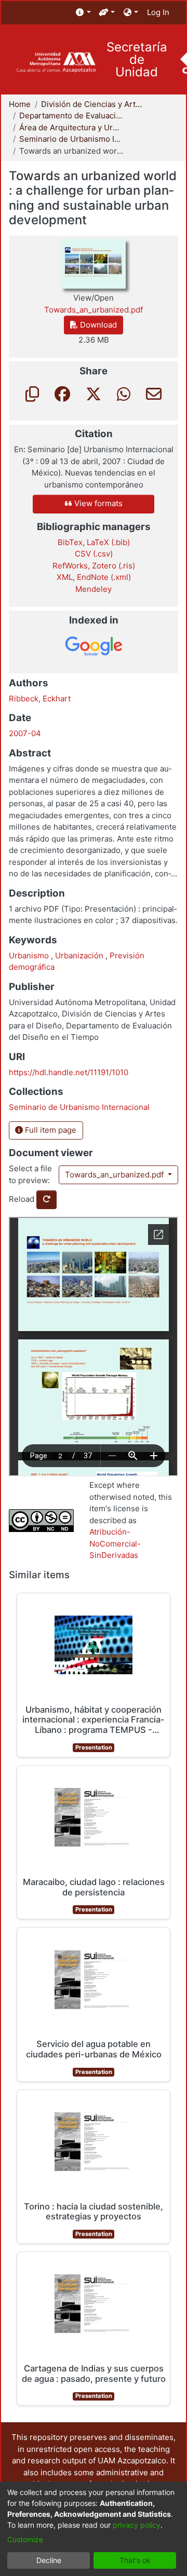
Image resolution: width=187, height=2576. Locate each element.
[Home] (56, 63)
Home (20, 104)
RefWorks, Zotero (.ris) (94, 566)
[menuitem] (83, 13)
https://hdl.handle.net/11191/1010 (69, 1072)
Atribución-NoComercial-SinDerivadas (115, 1543)
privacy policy (137, 2525)
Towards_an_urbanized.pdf (115, 1175)
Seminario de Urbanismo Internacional (71, 139)
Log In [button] (159, 12)
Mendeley (94, 589)
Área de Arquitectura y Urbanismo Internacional (71, 127)
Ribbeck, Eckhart (40, 699)
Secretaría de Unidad (137, 60)
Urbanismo (30, 955)
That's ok (135, 2560)
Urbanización (80, 955)
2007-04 (25, 733)
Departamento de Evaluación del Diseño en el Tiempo (71, 116)
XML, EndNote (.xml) (94, 577)
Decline (49, 2560)
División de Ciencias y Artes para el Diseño (93, 104)
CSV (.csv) (94, 554)
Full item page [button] (50, 1130)
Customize (25, 2539)
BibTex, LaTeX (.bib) (94, 542)
